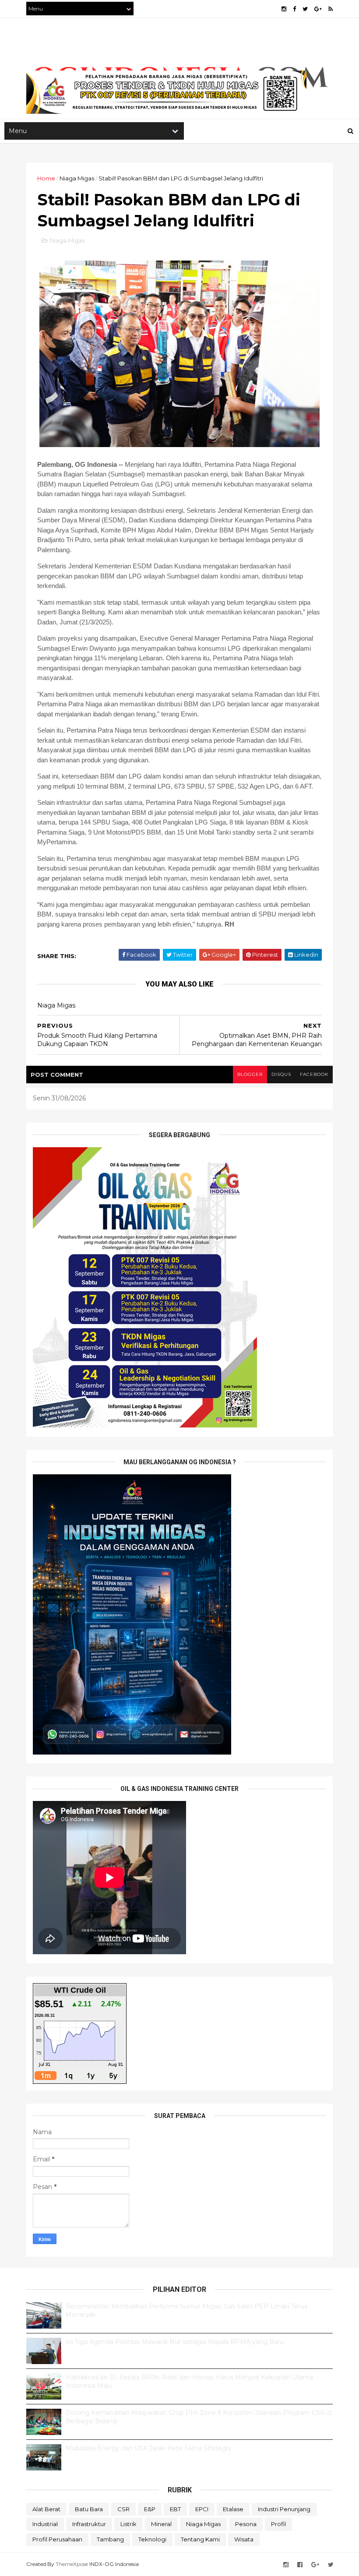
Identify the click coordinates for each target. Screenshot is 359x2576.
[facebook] (294, 9)
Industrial (45, 2524)
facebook (314, 1074)
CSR (123, 2509)
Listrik (128, 2524)
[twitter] (305, 9)
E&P (150, 2509)
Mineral (161, 2524)
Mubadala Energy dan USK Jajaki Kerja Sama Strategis (148, 2448)
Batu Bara (89, 2509)
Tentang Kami (200, 2539)
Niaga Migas (77, 178)
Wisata (244, 2539)
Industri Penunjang (284, 2509)
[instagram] (284, 9)
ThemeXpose (72, 2564)
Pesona (246, 2524)
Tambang (110, 2539)
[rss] (331, 9)
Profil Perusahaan (57, 2539)
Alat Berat (46, 2509)
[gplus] (318, 9)
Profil (278, 2524)
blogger (250, 1074)
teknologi (152, 2539)
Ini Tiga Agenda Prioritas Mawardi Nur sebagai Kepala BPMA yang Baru (175, 2342)
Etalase (233, 2509)
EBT (175, 2509)
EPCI (202, 2509)
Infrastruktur (89, 2524)
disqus (281, 1074)
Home (46, 178)
